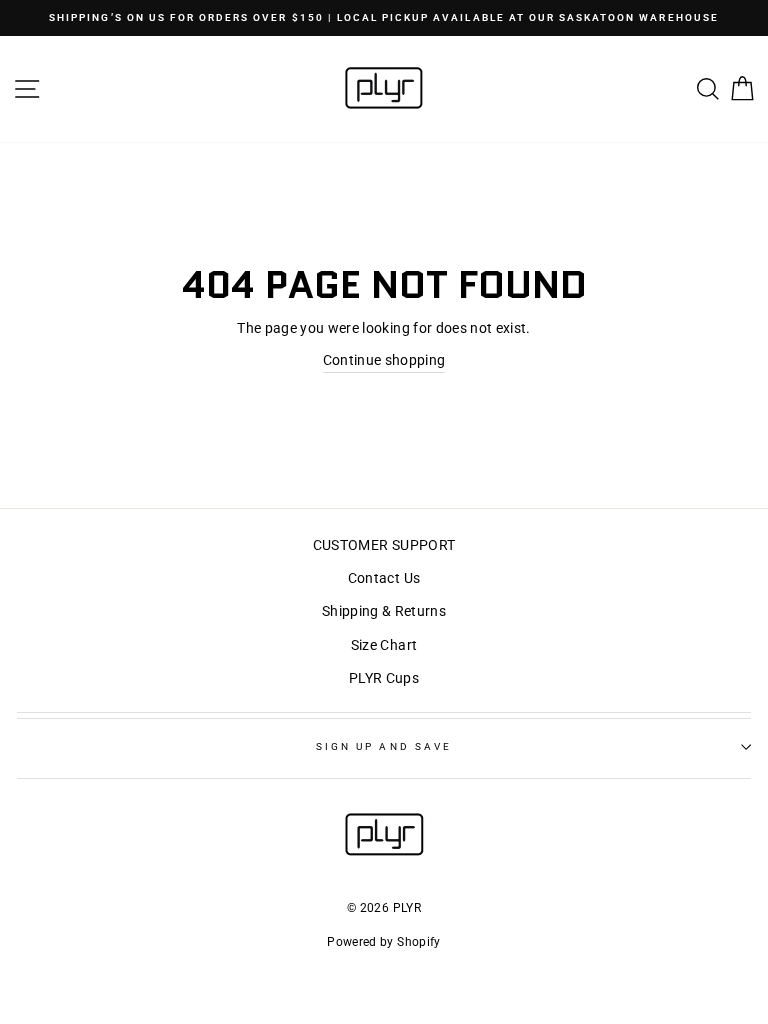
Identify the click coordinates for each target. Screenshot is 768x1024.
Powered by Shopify (383, 942)
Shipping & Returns (384, 611)
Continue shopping (384, 360)
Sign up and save (384, 746)
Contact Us (384, 578)
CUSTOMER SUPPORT (384, 545)
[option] (384, 18)
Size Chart (384, 645)
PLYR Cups (384, 678)
